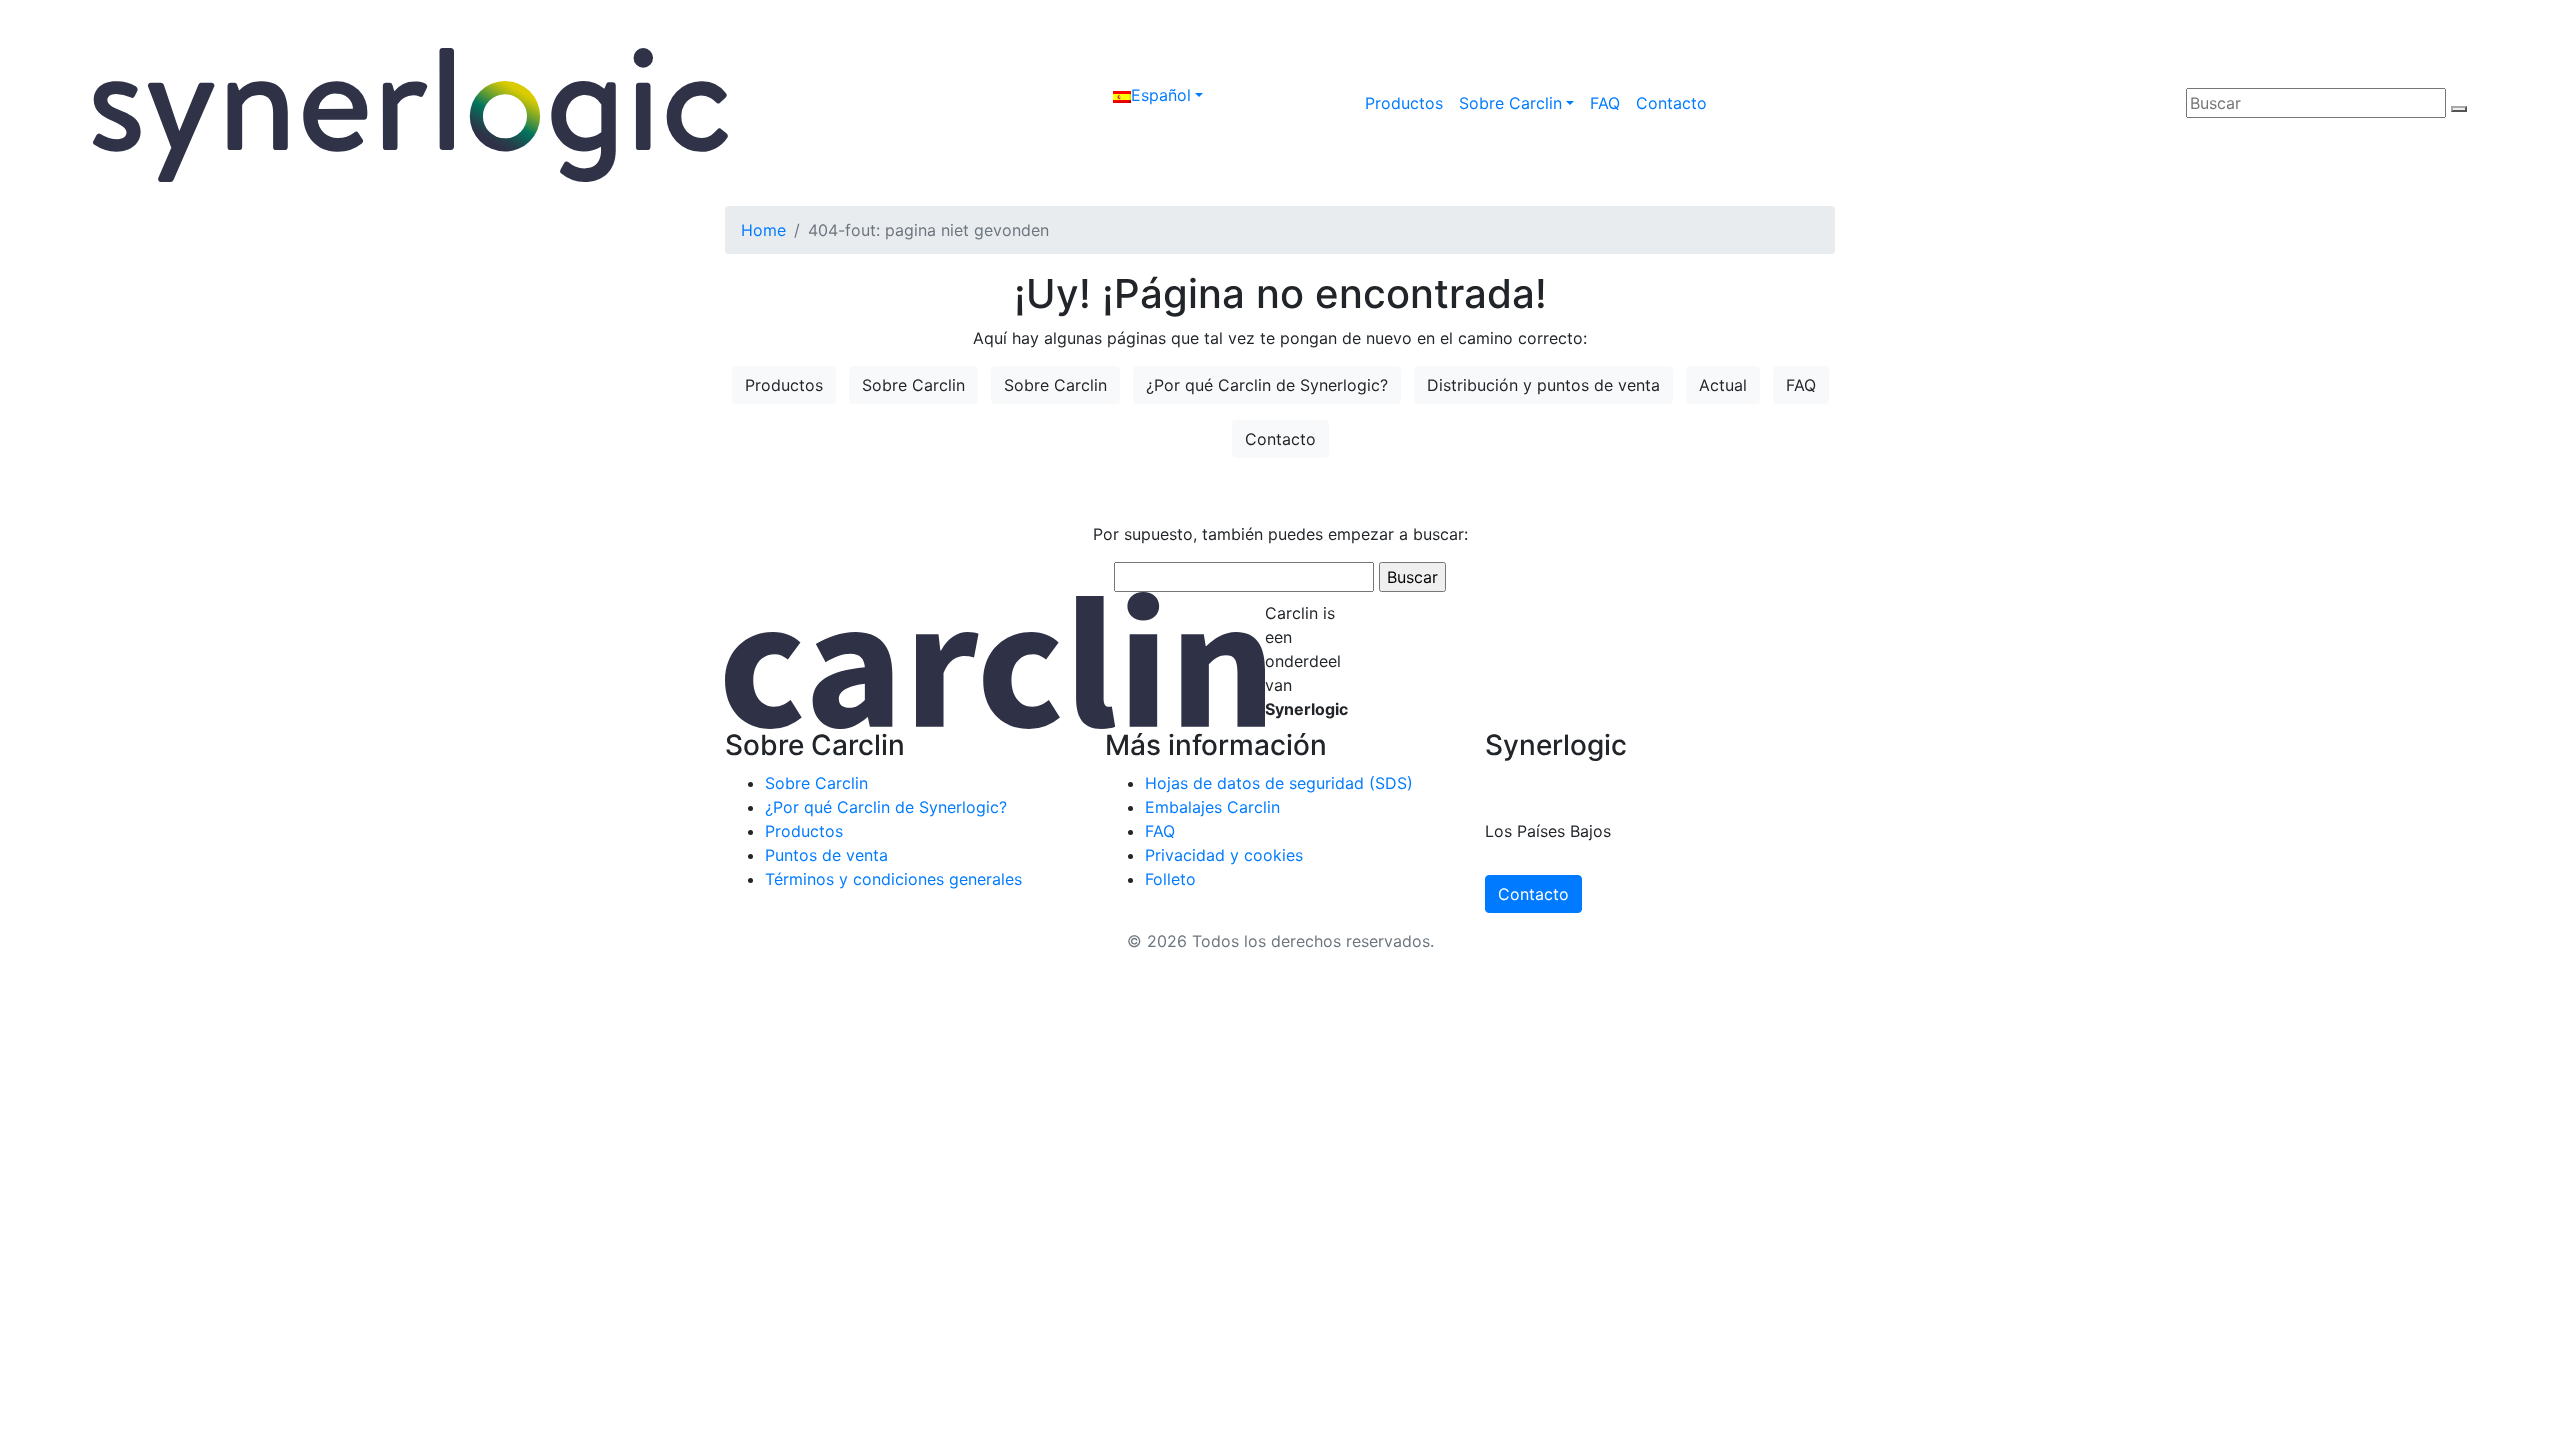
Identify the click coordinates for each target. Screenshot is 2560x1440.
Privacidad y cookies (1224, 855)
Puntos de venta (826, 855)
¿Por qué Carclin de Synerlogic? (1267, 385)
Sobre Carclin (1510, 103)
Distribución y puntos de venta (1543, 385)
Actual (1723, 385)
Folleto (1170, 879)
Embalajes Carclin (1212, 807)
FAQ (1605, 103)
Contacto (1671, 103)
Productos (1404, 103)
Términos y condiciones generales (893, 879)
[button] (1158, 95)
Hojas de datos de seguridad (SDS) (1279, 783)
